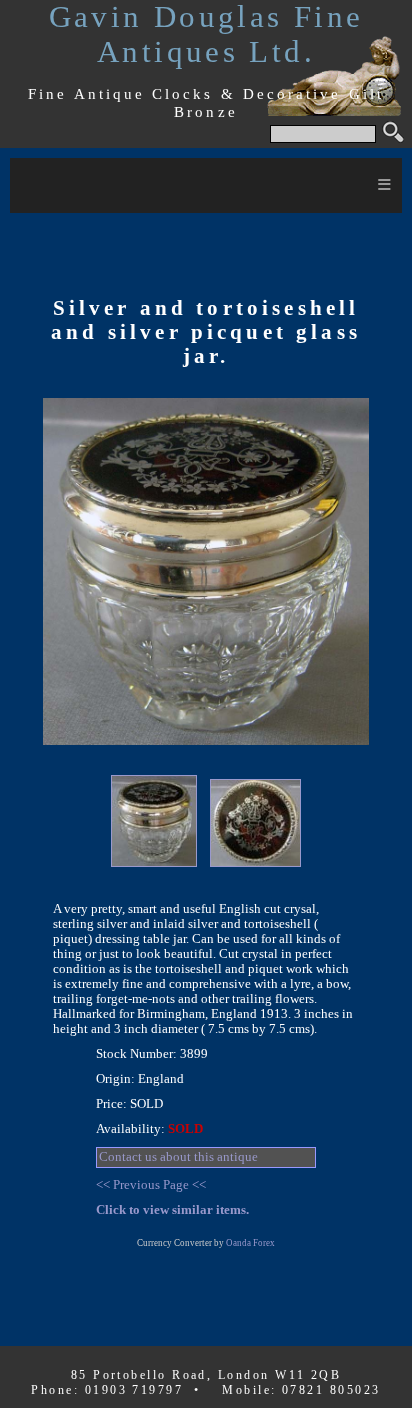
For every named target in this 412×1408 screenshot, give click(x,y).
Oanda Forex (250, 1243)
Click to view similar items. (172, 1210)
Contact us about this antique (178, 1157)
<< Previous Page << (151, 1185)
